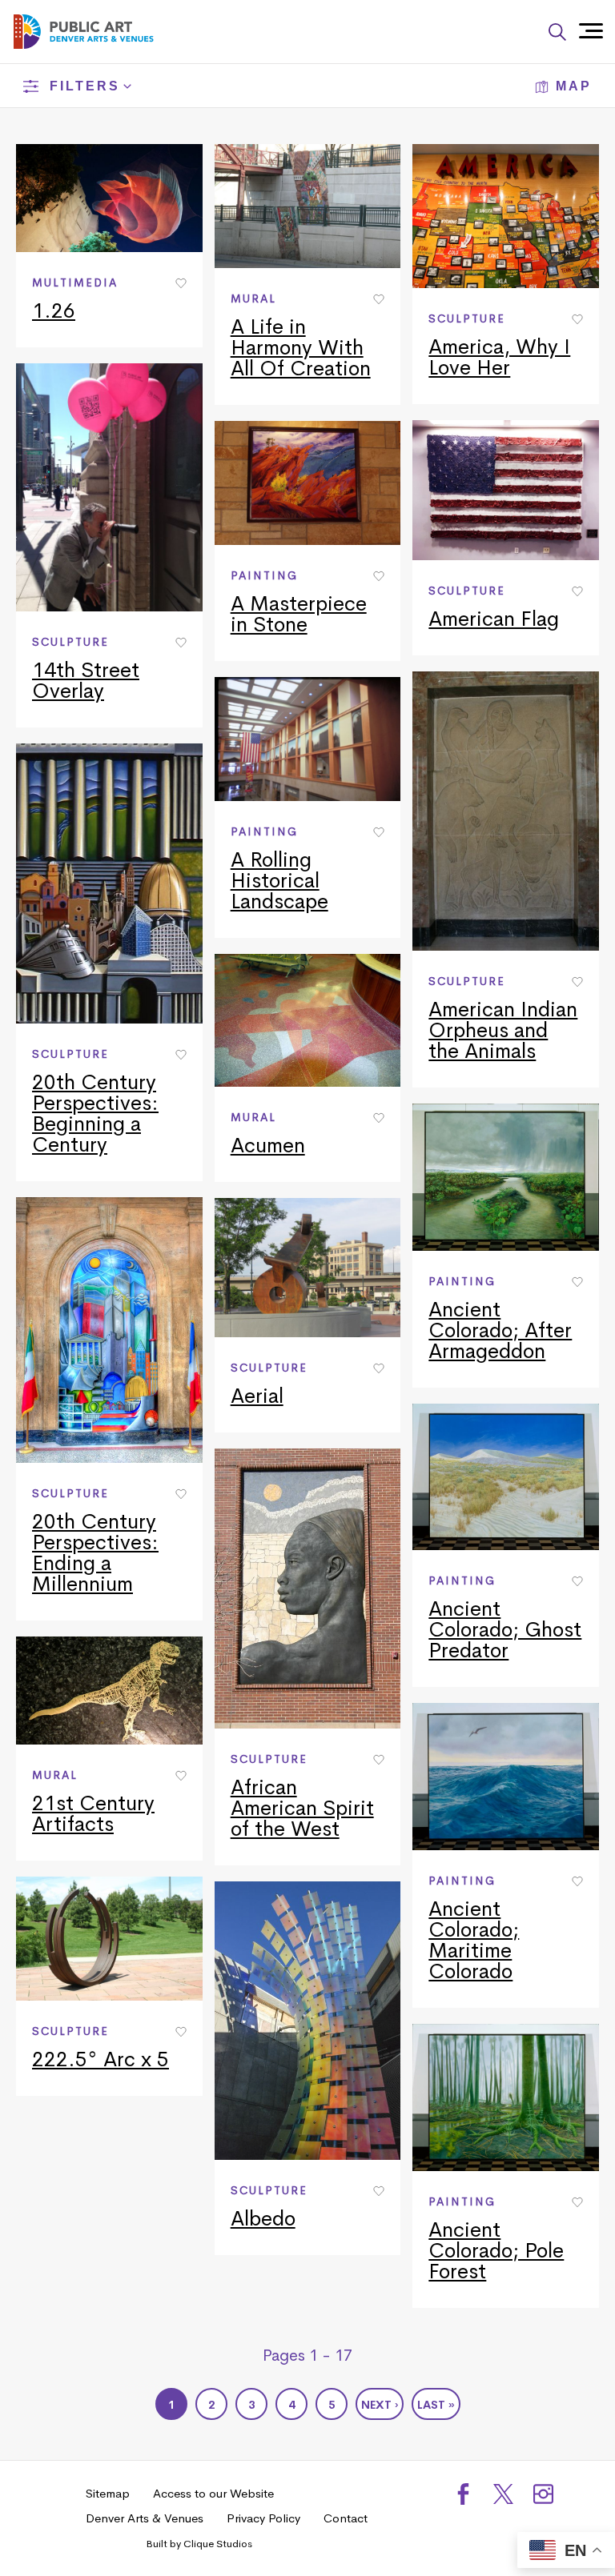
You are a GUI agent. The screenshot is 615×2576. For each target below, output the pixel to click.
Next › (380, 2405)
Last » (436, 2405)
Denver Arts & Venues (145, 2518)
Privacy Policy (263, 2518)
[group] (109, 246)
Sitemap (108, 2493)
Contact (346, 2518)
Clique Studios (218, 2544)
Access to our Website (213, 2493)
